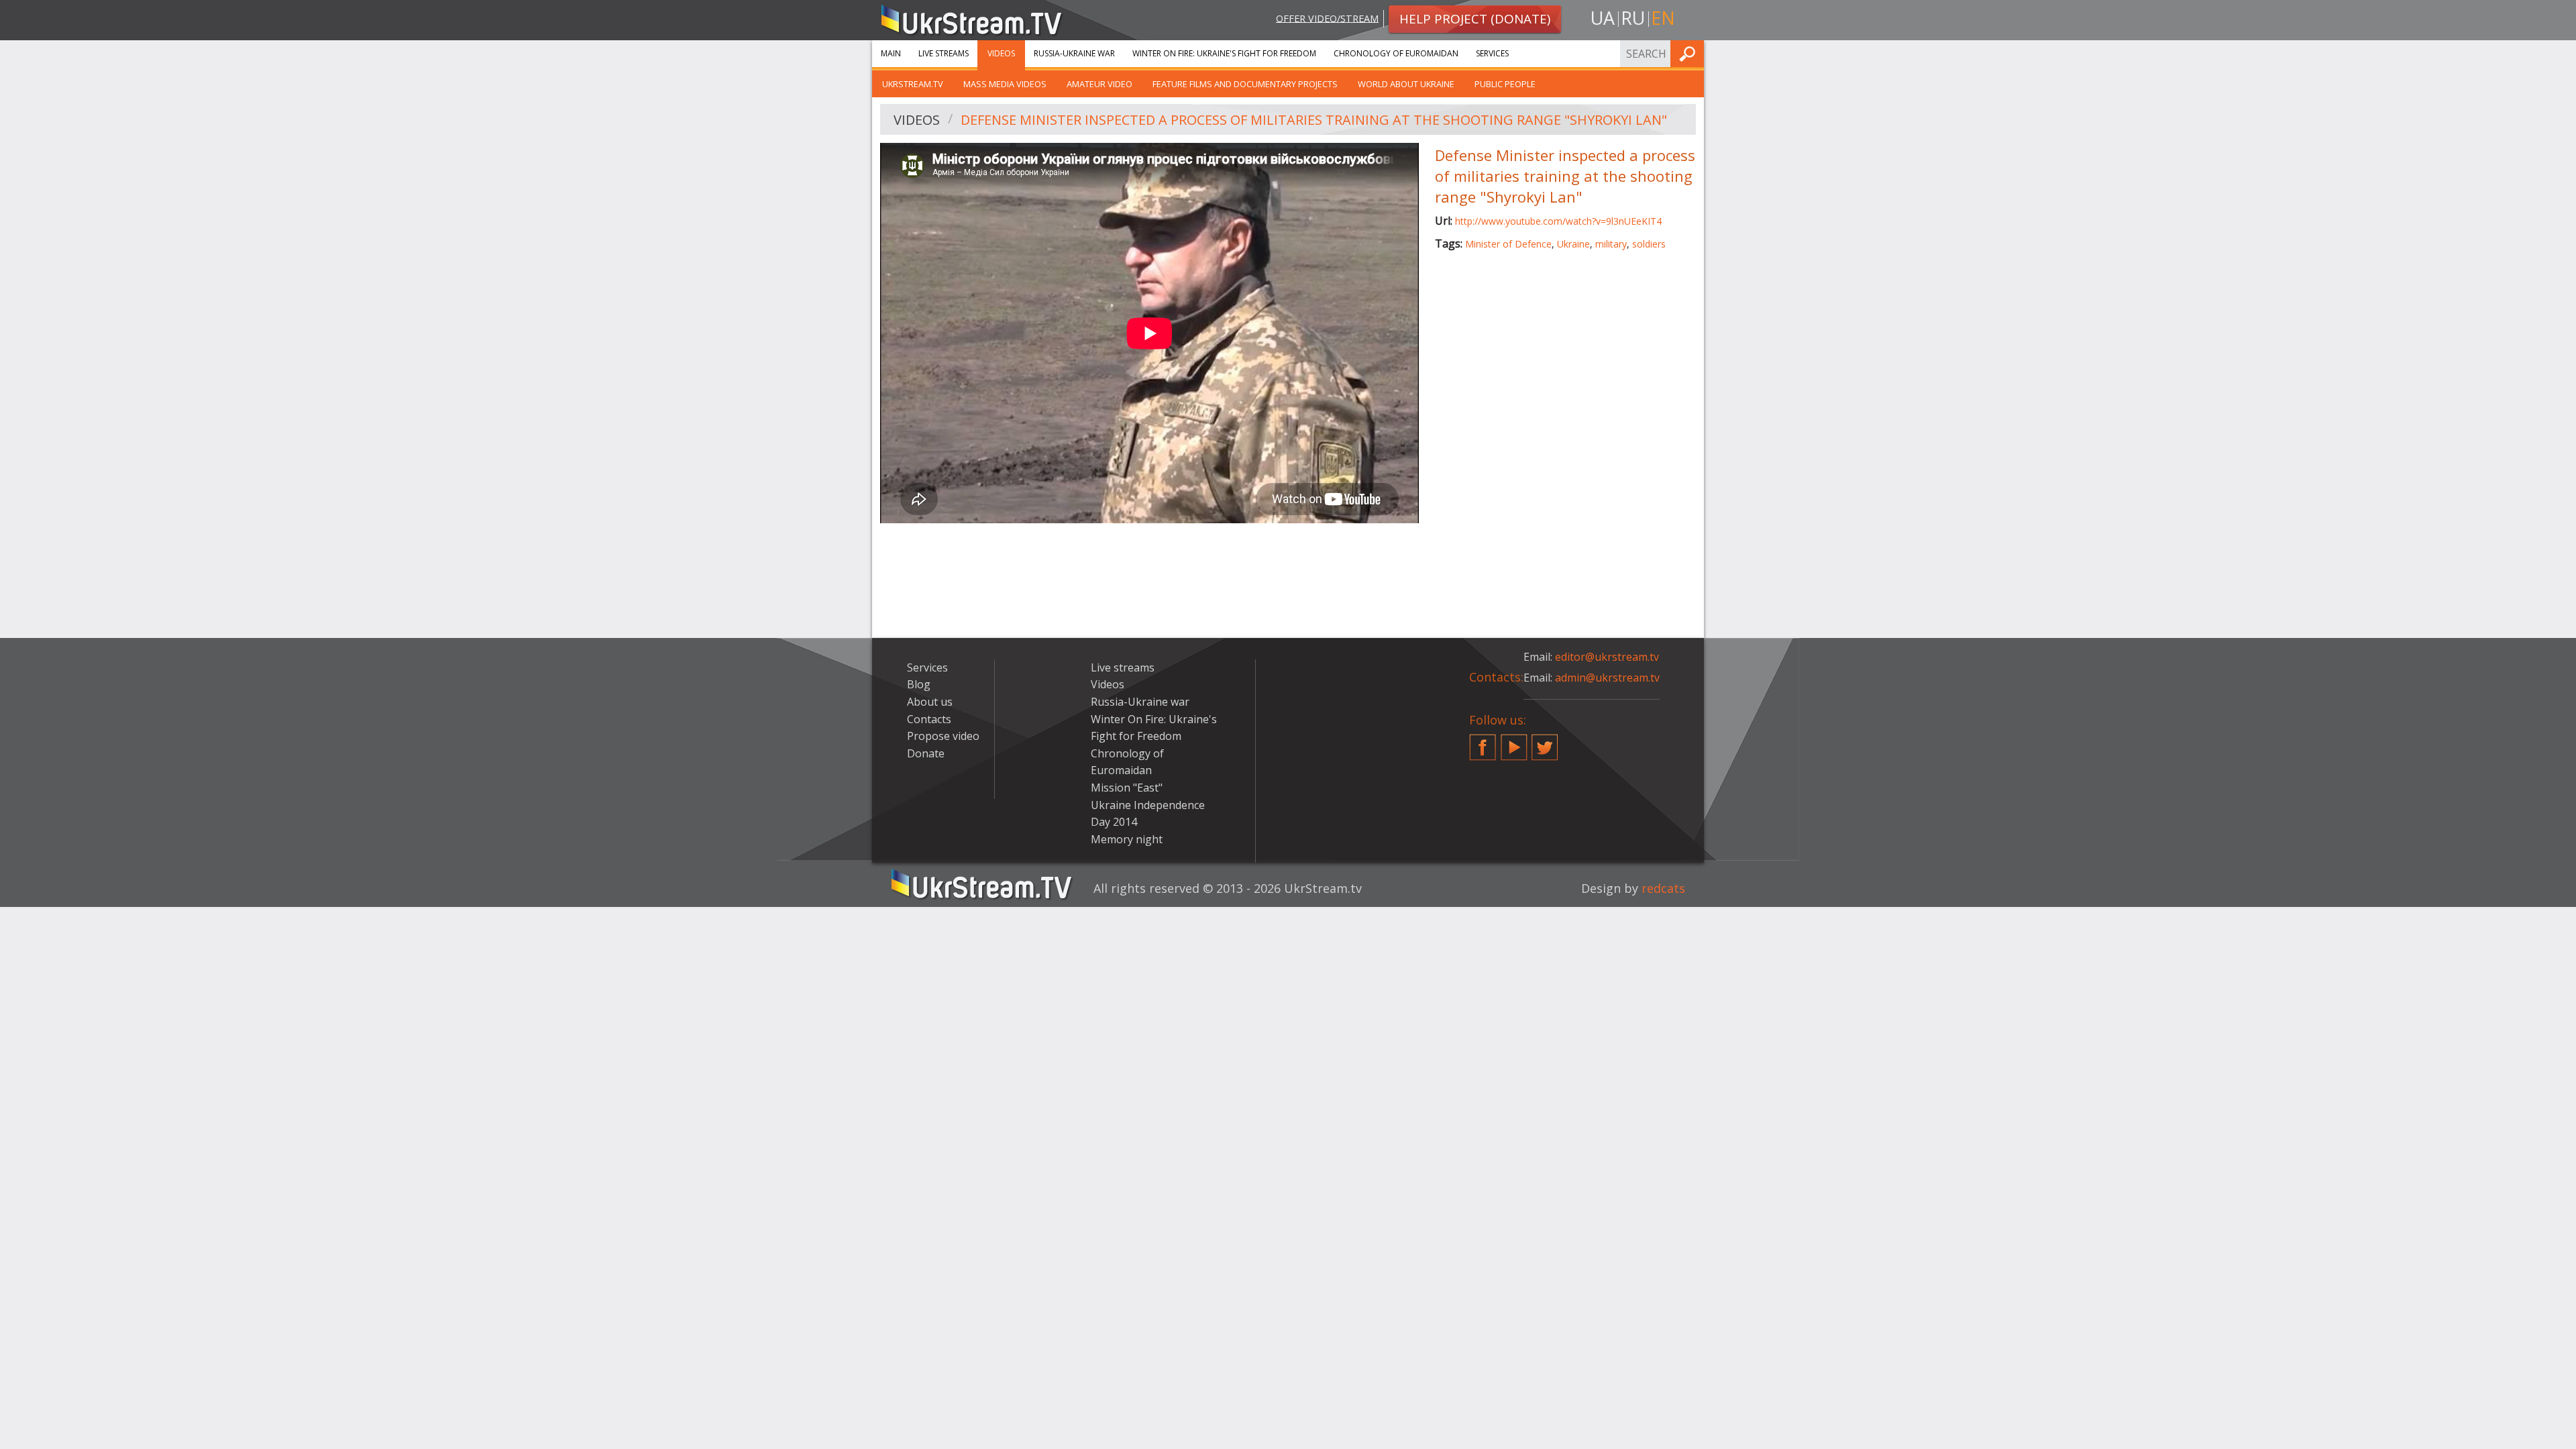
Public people (1505, 84)
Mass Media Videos (1005, 84)
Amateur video (1099, 84)
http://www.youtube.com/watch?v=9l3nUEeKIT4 (1558, 221)
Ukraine (1573, 244)
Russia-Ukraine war (1074, 53)
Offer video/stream (1327, 18)
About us (930, 702)
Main (891, 53)
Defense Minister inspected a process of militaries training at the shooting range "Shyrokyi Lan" (1314, 120)
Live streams (944, 53)
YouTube (1514, 742)
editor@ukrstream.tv (1607, 657)
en (1663, 18)
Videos (1001, 53)
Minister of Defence (1508, 244)
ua (1603, 18)
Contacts (929, 719)
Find (1690, 53)
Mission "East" (1127, 788)
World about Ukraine (1406, 84)
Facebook (1483, 742)
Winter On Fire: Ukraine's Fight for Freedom (1224, 53)
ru (1633, 18)
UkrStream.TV (913, 84)
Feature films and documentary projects (1245, 84)
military (1611, 244)
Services (1492, 53)
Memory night (1127, 839)
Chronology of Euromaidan (1396, 53)
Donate (926, 753)
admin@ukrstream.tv (1607, 678)
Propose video (943, 736)
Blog (919, 684)
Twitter (1545, 742)
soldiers (1649, 244)
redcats (1663, 888)
